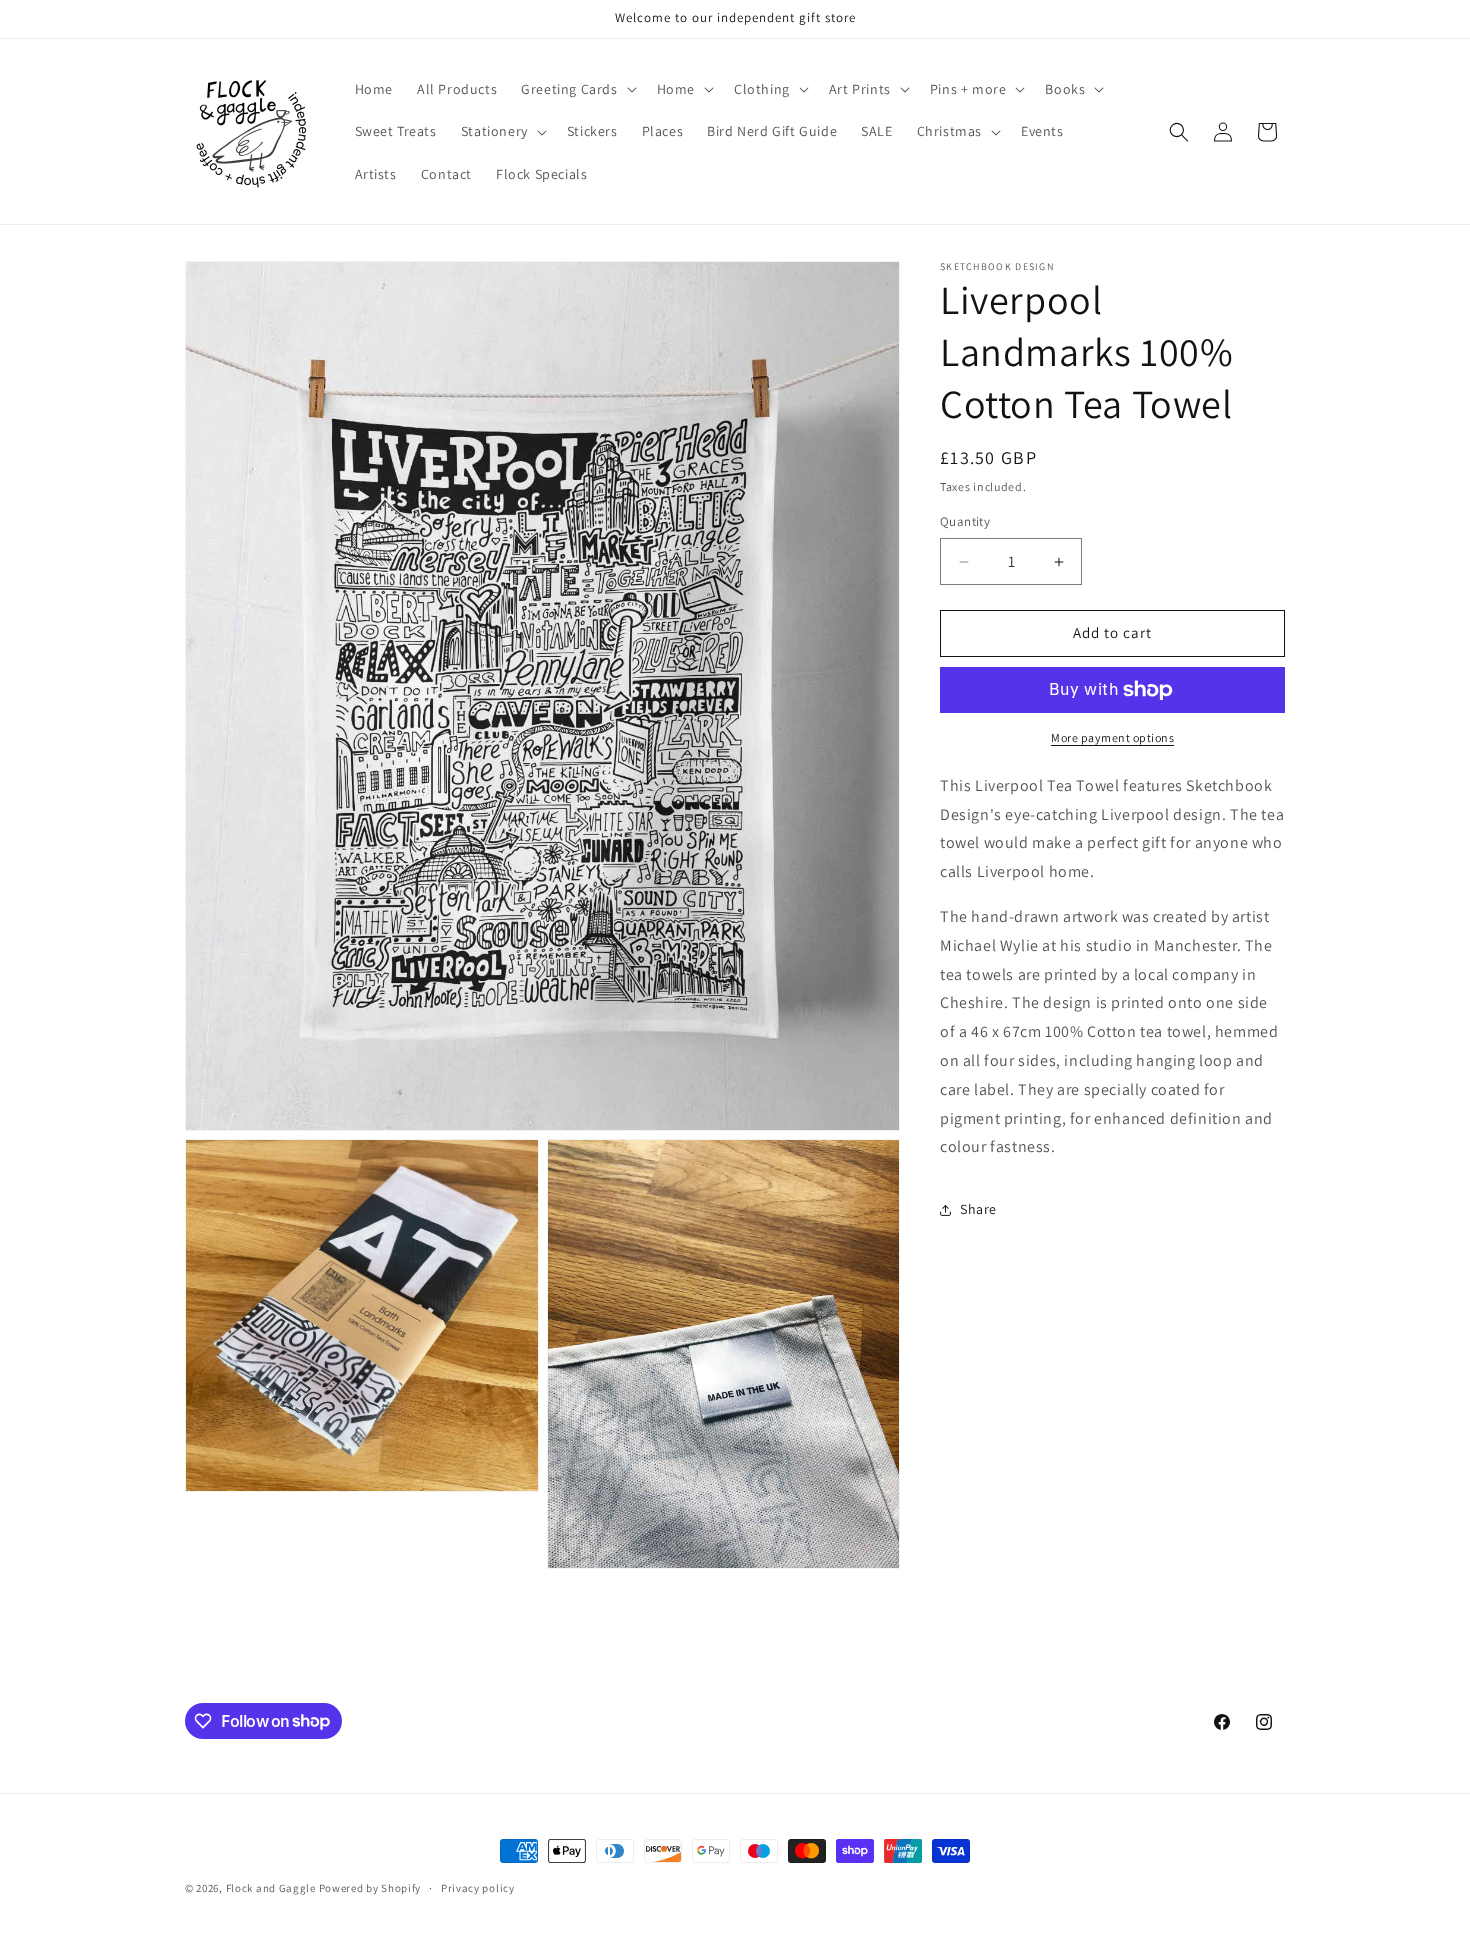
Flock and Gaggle (271, 1888)
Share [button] (978, 1209)
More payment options (1112, 737)
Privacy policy (478, 1887)
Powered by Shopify (370, 1888)
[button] (576, 89)
